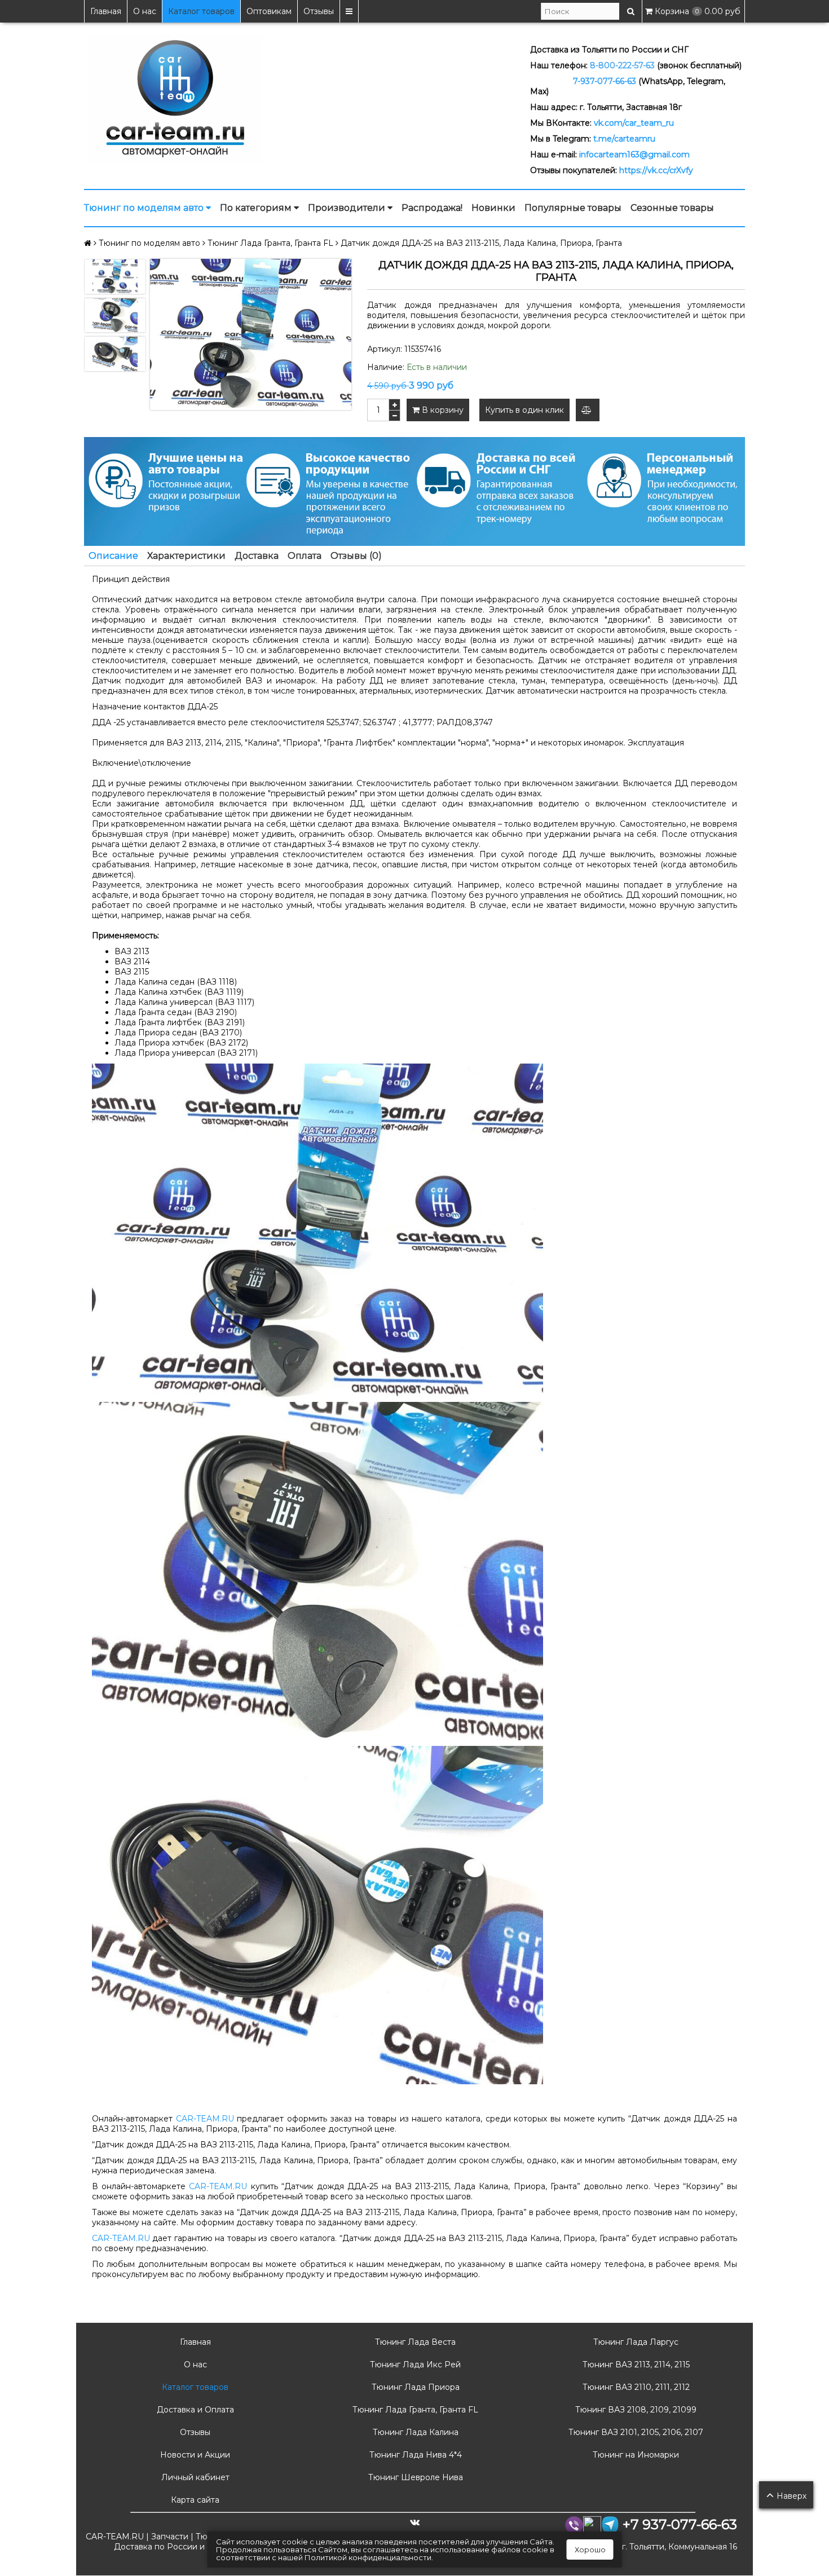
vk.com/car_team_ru (634, 123)
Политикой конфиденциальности (368, 2557)
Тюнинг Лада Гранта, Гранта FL (414, 2410)
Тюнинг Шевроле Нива (414, 2477)
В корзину (442, 410)
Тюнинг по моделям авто (145, 208)
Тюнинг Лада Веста (414, 2342)
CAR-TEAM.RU (205, 2119)
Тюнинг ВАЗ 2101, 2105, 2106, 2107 (635, 2432)
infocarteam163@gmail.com (634, 155)
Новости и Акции (194, 2455)
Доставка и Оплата (194, 2410)
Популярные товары (573, 208)
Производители (348, 208)
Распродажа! (432, 208)
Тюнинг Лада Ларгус (635, 2342)
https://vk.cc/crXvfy (656, 170)
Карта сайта (194, 2500)
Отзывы (319, 11)
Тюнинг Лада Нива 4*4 (414, 2455)
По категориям (257, 208)
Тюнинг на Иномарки (635, 2455)
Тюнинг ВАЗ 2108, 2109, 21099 (635, 2410)
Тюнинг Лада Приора (414, 2387)
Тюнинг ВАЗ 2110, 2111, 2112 (635, 2387)
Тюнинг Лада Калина (414, 2432)
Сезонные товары (672, 208)
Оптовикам (269, 11)
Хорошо (590, 2549)
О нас (145, 11)
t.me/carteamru (624, 139)
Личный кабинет (194, 2477)
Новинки (493, 208)
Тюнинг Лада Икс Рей (414, 2365)
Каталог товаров (201, 11)
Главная (106, 11)
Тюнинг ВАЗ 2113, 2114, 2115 (635, 2365)
